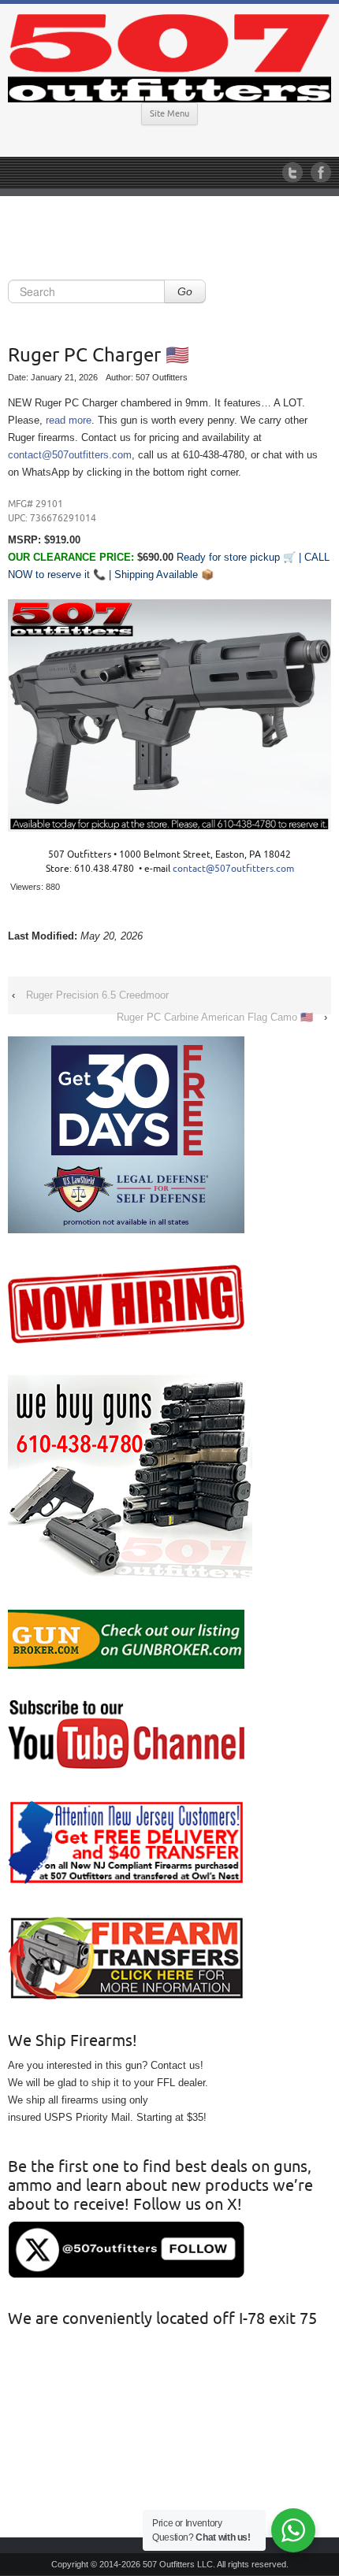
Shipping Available (156, 575)
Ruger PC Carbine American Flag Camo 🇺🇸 (215, 1017)
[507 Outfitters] (169, 58)
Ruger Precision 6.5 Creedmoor (97, 995)
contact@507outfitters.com (70, 455)
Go (185, 291)
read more (69, 420)
